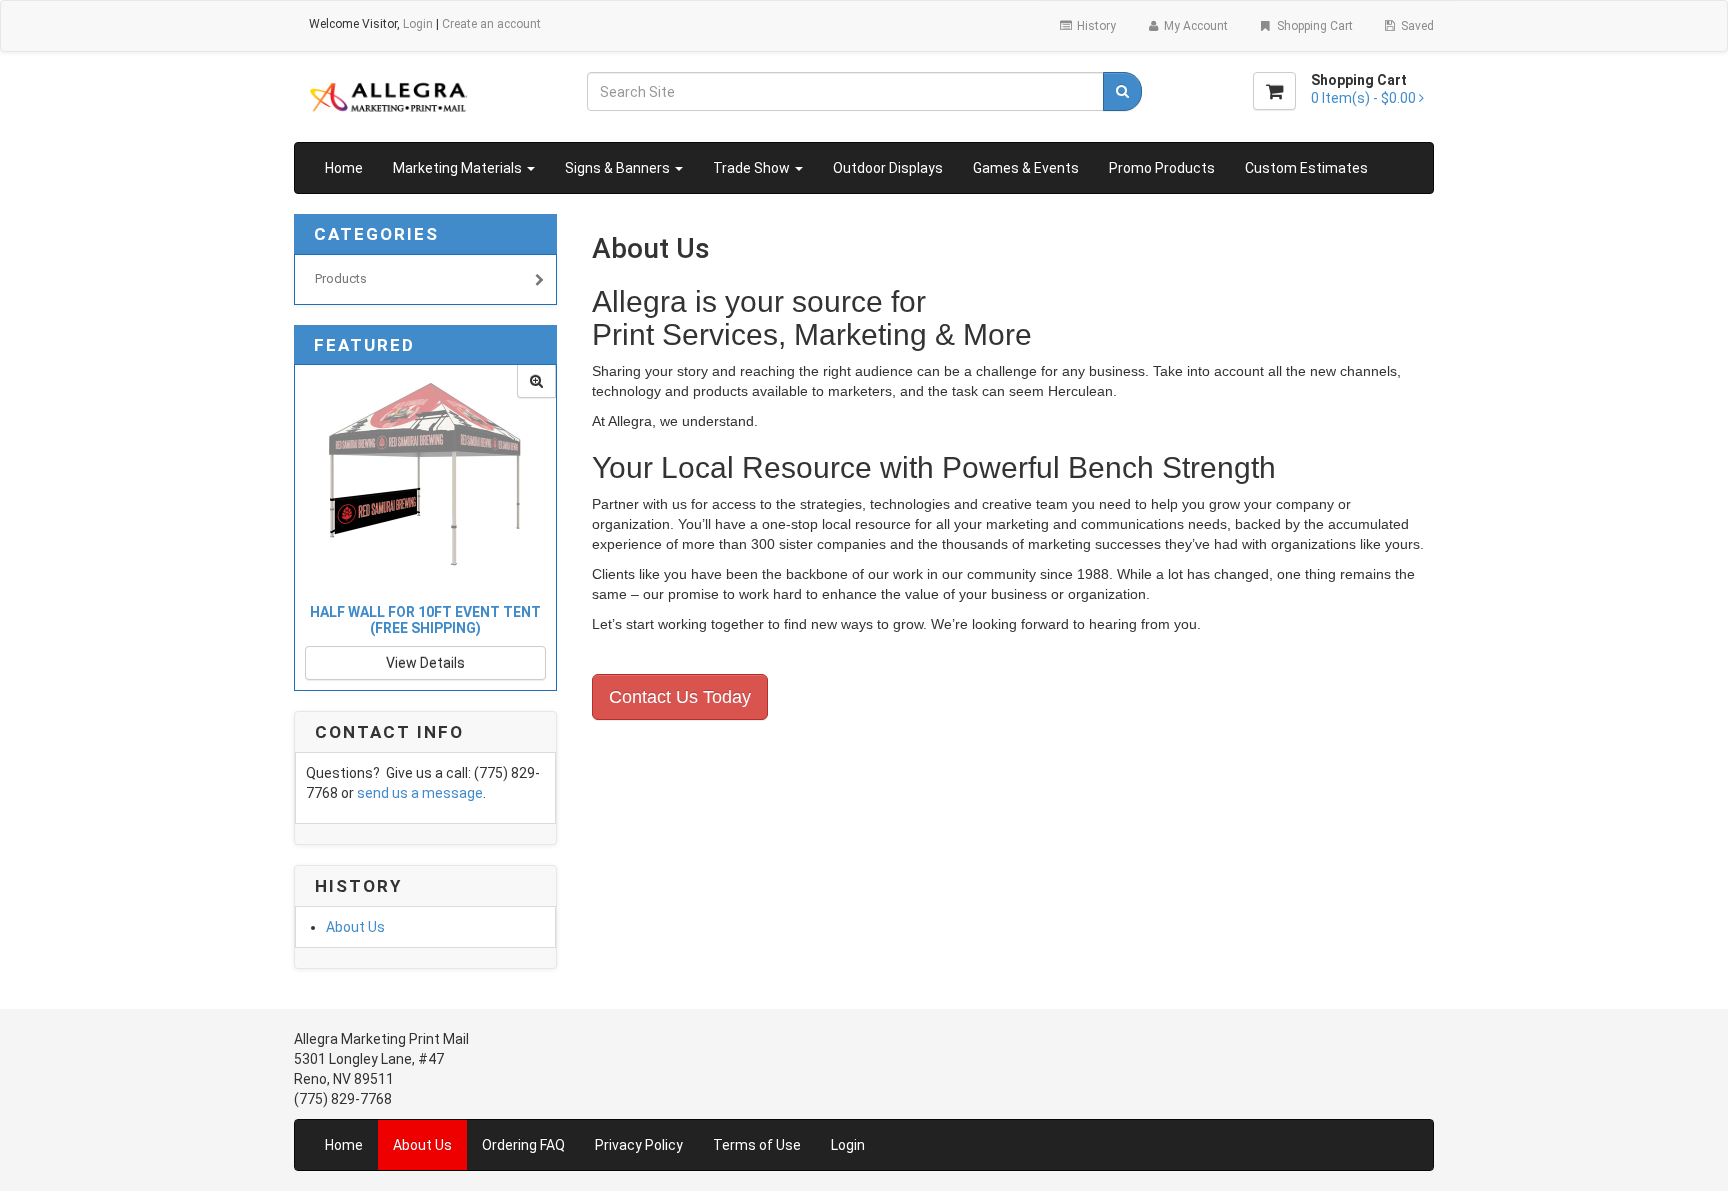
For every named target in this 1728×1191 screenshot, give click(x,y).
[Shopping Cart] (1274, 91)
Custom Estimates (1306, 168)
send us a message (420, 793)
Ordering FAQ (523, 1145)
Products (341, 278)
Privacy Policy (639, 1145)
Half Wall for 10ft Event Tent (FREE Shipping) (425, 619)
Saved (1416, 26)
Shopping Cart (1313, 26)
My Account (1194, 26)
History (1095, 26)
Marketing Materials (459, 168)
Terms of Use (757, 1145)
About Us (355, 927)
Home (344, 168)
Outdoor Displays (888, 168)
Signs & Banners (619, 168)
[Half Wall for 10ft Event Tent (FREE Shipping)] (536, 381)
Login (418, 24)
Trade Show (753, 168)
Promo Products (1162, 168)
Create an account (491, 24)
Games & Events (1026, 168)
